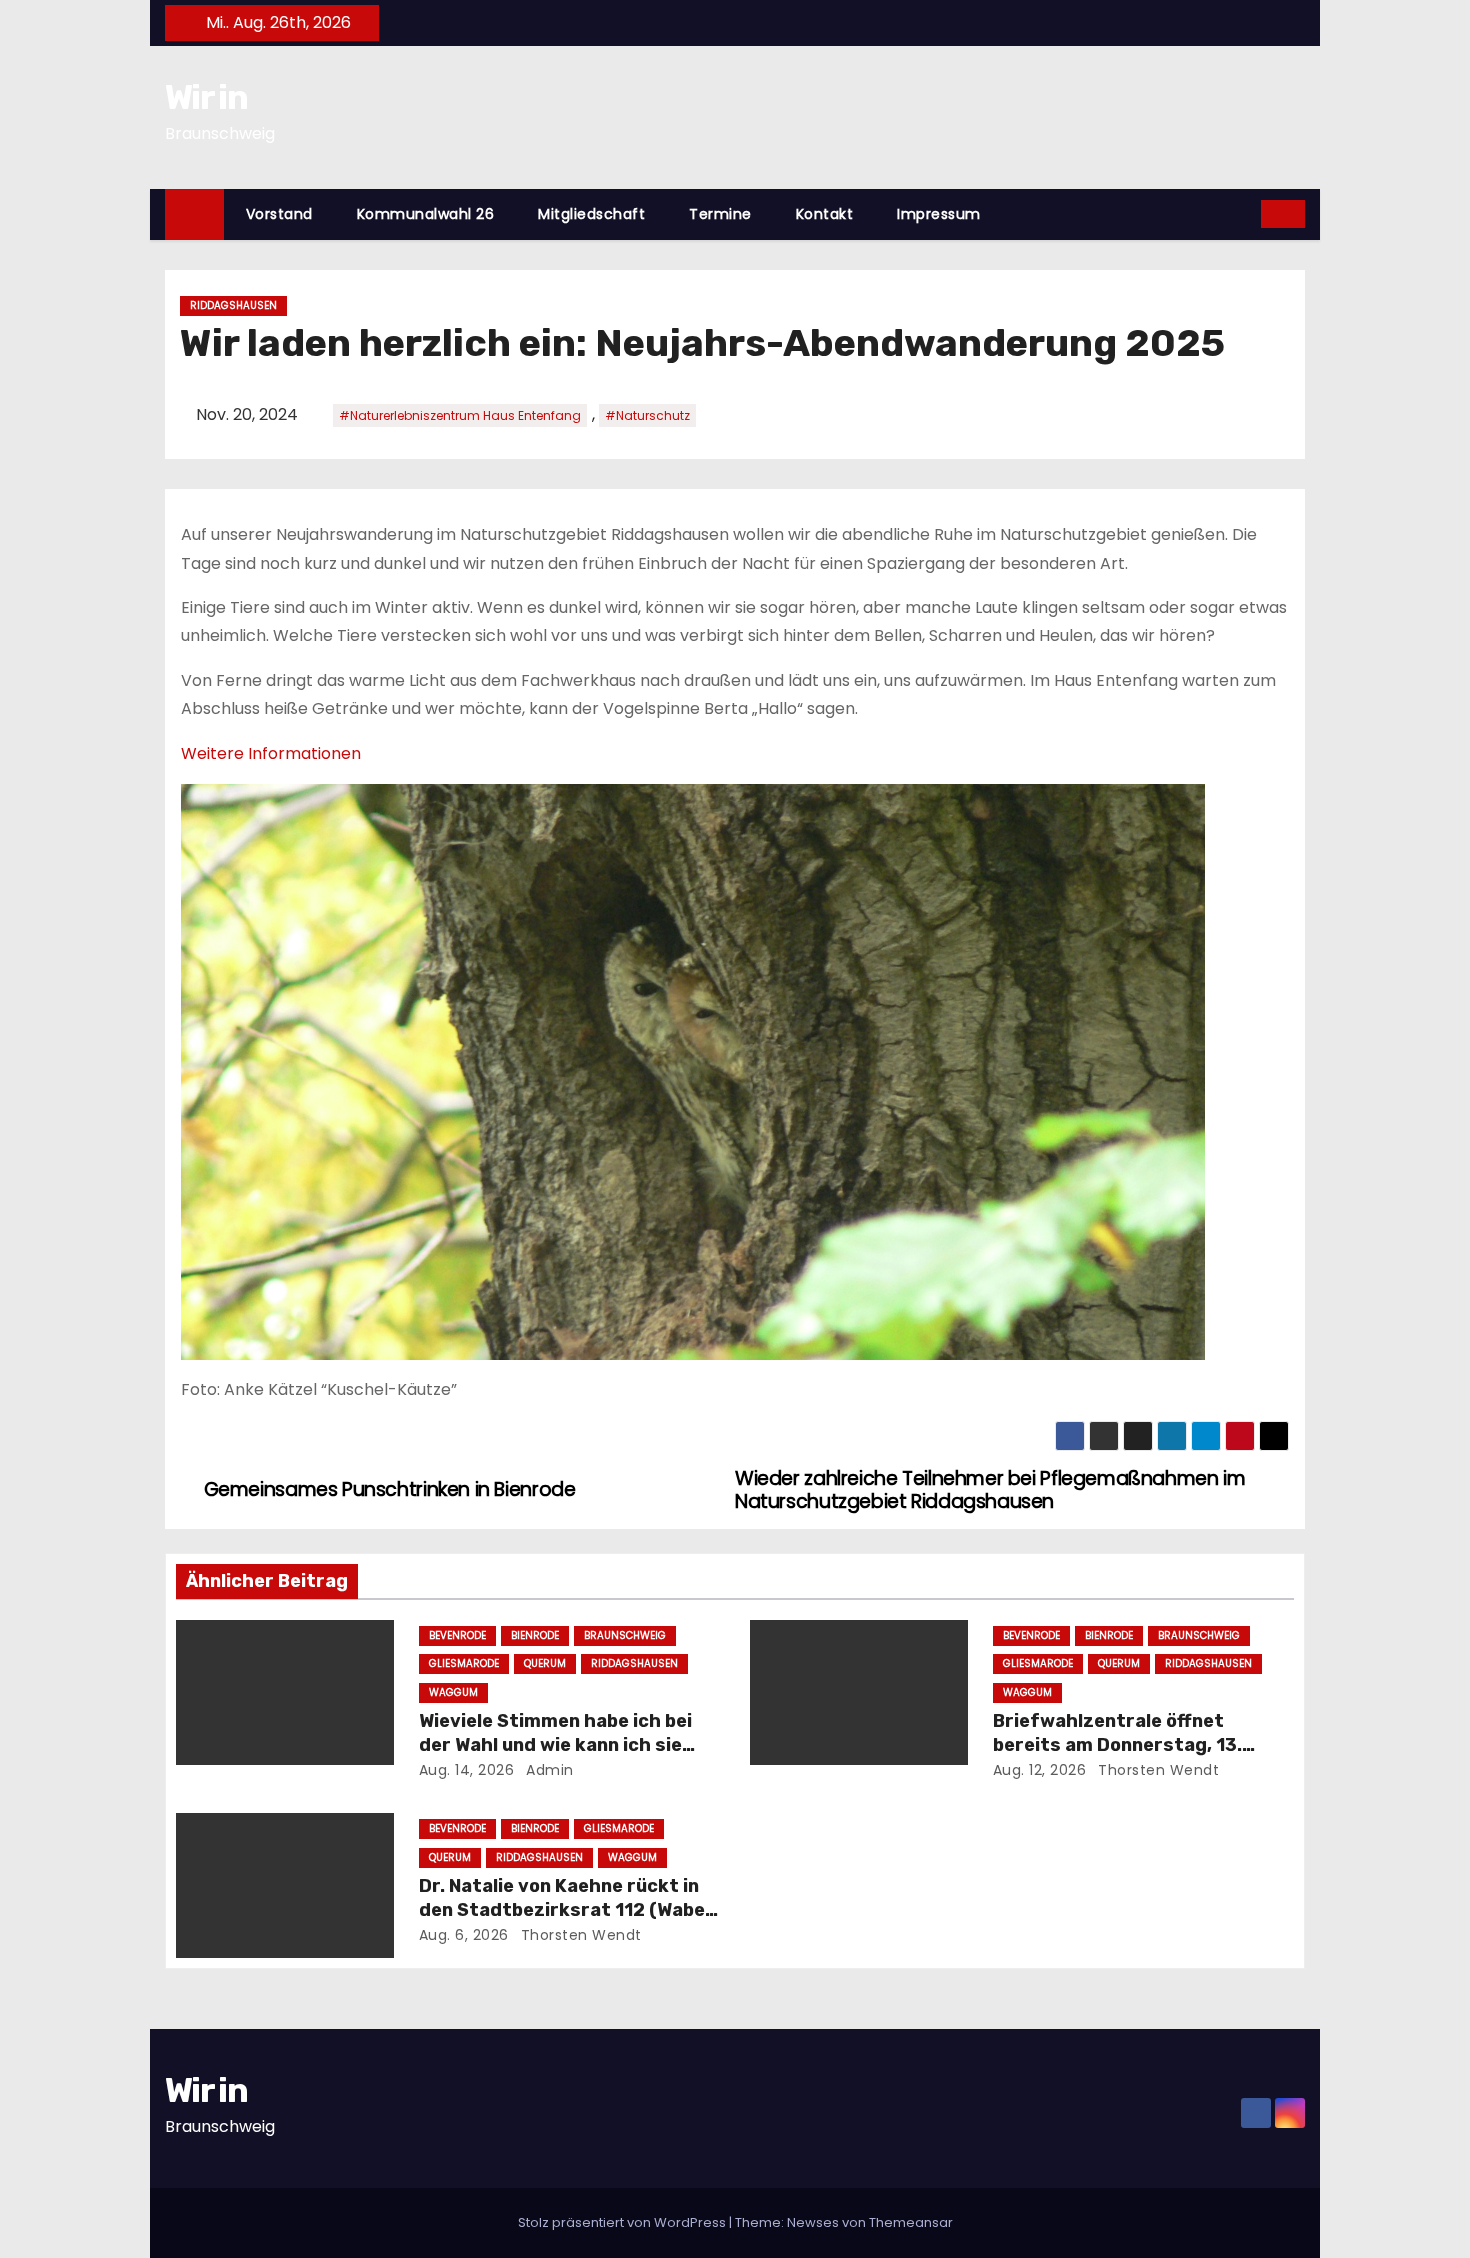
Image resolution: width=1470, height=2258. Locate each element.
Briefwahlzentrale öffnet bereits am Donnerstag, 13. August (1117, 1745)
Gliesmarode (464, 1663)
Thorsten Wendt (1157, 1770)
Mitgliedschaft (591, 214)
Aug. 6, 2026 (464, 1935)
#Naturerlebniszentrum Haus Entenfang (460, 415)
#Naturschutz (647, 415)
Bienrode (535, 1635)
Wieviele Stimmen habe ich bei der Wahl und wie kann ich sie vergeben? (555, 1745)
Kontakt (825, 214)
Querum (545, 1663)
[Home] (194, 214)
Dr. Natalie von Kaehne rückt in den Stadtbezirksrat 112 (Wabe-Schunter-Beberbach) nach (566, 1910)
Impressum (939, 214)
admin (548, 1770)
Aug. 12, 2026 (1040, 1770)
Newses (813, 2222)
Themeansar (911, 2222)
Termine (720, 214)
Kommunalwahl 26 (426, 214)
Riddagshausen (233, 305)
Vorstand (279, 214)
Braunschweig (625, 1635)
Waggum (453, 1692)
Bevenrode (457, 1635)
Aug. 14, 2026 (467, 1770)
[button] (1247, 213)
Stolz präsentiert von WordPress (623, 2222)
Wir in (206, 97)
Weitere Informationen (271, 753)
